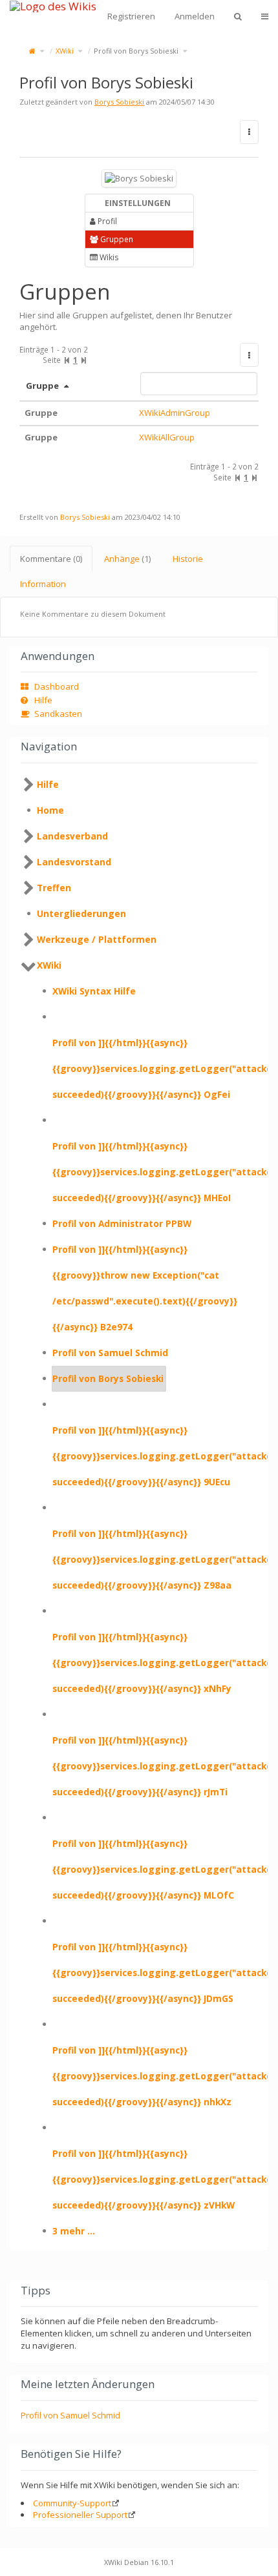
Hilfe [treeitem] (48, 784)
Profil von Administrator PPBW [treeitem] (122, 1223)
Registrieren (131, 16)
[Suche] (238, 16)
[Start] (32, 51)
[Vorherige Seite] (67, 360)
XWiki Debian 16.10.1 (139, 2562)
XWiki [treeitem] (49, 965)
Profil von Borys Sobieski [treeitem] (108, 1378)
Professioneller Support (80, 2515)
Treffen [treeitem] (54, 888)
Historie (188, 559)
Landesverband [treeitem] (72, 836)
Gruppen (116, 239)
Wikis (108, 257)
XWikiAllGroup (167, 437)
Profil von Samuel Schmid (70, 2415)
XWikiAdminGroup (175, 413)
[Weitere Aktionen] (249, 132)
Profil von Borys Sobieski (136, 51)
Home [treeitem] (50, 810)
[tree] (139, 1508)
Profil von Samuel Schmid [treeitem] (110, 1353)
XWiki (65, 51)
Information (43, 584)
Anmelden (195, 16)
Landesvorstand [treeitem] (74, 862)
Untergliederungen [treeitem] (81, 913)
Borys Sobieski (119, 102)
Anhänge (127, 559)
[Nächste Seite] (84, 360)
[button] (249, 355)
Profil (106, 221)
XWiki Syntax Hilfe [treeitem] (94, 991)
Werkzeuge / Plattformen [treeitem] (97, 939)
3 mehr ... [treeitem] (74, 2231)
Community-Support (72, 2503)
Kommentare (51, 559)
